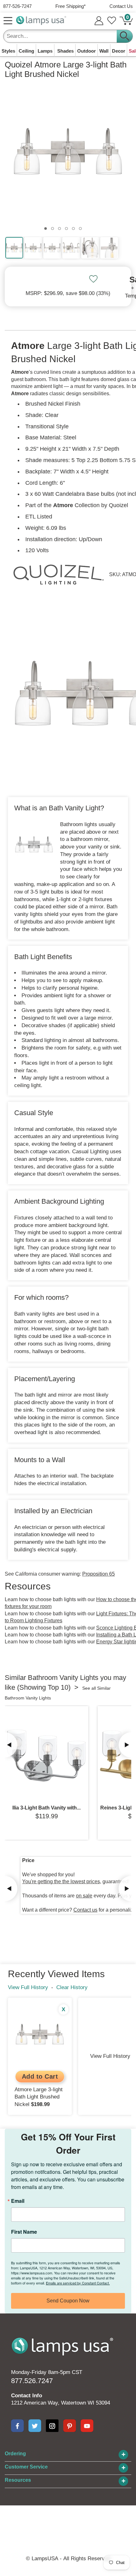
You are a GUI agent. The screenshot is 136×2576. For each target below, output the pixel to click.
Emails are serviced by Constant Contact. (78, 2283)
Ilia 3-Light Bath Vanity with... (46, 1808)
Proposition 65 (99, 1574)
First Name (24, 2232)
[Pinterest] (70, 2426)
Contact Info (27, 2396)
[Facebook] (17, 2426)
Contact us (85, 1910)
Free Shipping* (71, 6)
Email (18, 2201)
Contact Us (121, 6)
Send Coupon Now (68, 2301)
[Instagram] (52, 2426)
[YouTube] (87, 2426)
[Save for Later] (93, 279)
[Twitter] (35, 2426)
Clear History (72, 1987)
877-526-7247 (17, 6)
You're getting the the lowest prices (61, 1881)
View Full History (28, 1987)
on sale (84, 1896)
